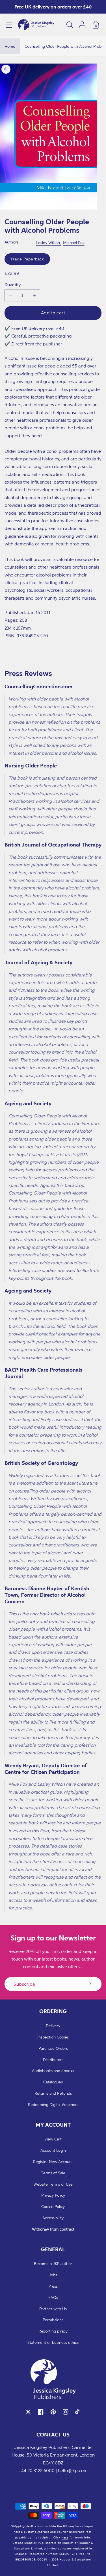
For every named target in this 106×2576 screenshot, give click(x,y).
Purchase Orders (53, 2048)
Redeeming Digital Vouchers (53, 2104)
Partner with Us (53, 2309)
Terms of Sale (53, 2173)
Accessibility (53, 2218)
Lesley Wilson (48, 242)
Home (10, 46)
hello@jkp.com (73, 2470)
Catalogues (53, 2082)
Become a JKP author (53, 2263)
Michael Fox (74, 242)
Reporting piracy (53, 2331)
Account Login (53, 2150)
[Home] (36, 25)
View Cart (53, 2139)
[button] (9, 25)
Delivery (53, 2026)
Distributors (53, 2060)
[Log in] (82, 25)
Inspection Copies (53, 2037)
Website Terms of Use (53, 2184)
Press (53, 2286)
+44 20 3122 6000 (37, 2470)
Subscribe (24, 1984)
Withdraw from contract (53, 2229)
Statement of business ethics (53, 2342)
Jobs (53, 2275)
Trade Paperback (27, 259)
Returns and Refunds (53, 2093)
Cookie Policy (53, 2206)
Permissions (53, 2320)
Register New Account (53, 2161)
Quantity (13, 285)
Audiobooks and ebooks (53, 2071)
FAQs (53, 2297)
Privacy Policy (53, 2195)
